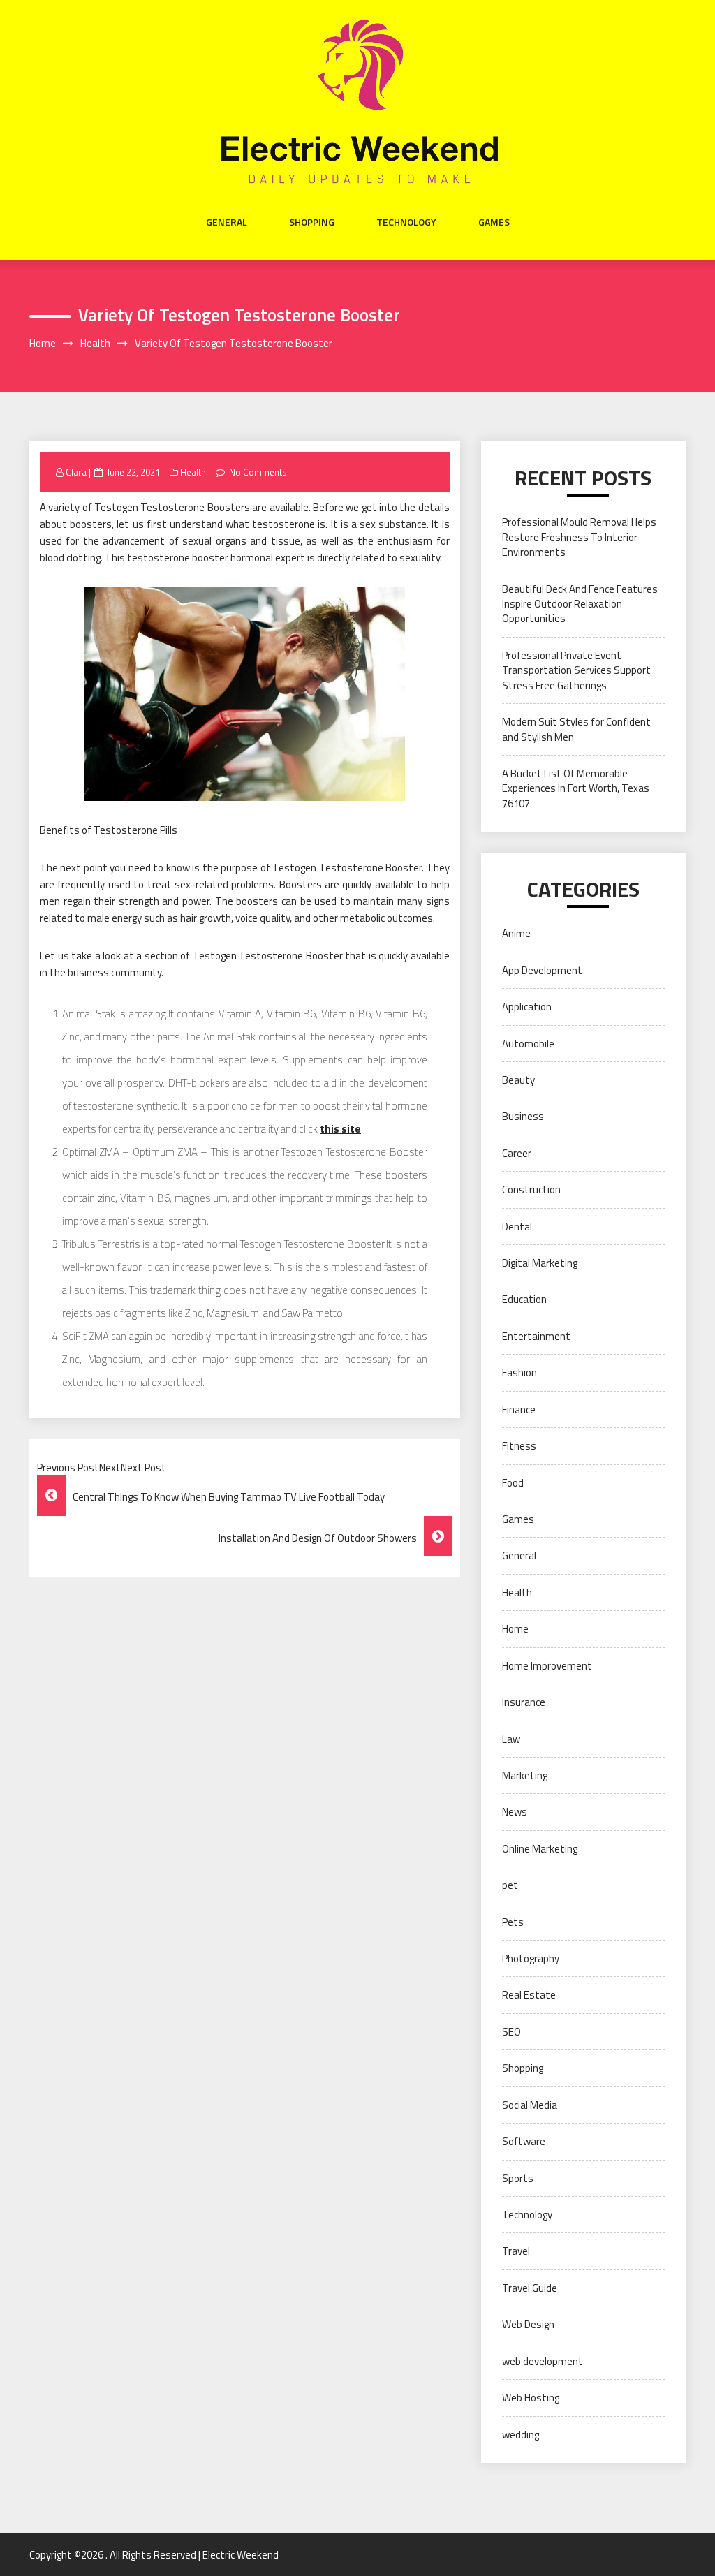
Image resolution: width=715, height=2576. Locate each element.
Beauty (518, 1080)
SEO (511, 2032)
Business (523, 1116)
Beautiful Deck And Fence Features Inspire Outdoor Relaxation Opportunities (580, 604)
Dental (517, 1227)
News (515, 1812)
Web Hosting (531, 2398)
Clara (76, 472)
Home (515, 1629)
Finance (519, 1410)
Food (513, 1483)
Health (193, 472)
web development (543, 2361)
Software (524, 2141)
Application (527, 1007)
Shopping (312, 222)
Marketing (525, 1775)
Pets (513, 1922)
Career (517, 1153)
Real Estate (529, 1995)
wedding (521, 2435)
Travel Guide (530, 2288)
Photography (531, 1958)
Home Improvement (547, 1666)
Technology (406, 222)
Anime (516, 933)
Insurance (524, 1702)
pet (510, 1885)
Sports (518, 2178)
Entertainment (536, 1336)
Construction (531, 1190)
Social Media (530, 2105)
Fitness (519, 1446)
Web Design (528, 2324)
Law (511, 1739)
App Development (542, 970)
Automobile (528, 1044)
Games (494, 222)
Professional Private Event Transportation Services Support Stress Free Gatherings (576, 670)
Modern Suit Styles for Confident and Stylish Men (576, 729)
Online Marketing (540, 1849)
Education (524, 1299)
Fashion (519, 1372)
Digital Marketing (540, 1263)
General (227, 222)
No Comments (258, 472)
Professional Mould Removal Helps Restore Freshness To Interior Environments (579, 537)
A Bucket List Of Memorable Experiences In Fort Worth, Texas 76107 (576, 788)
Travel (516, 2251)
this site (340, 1129)
